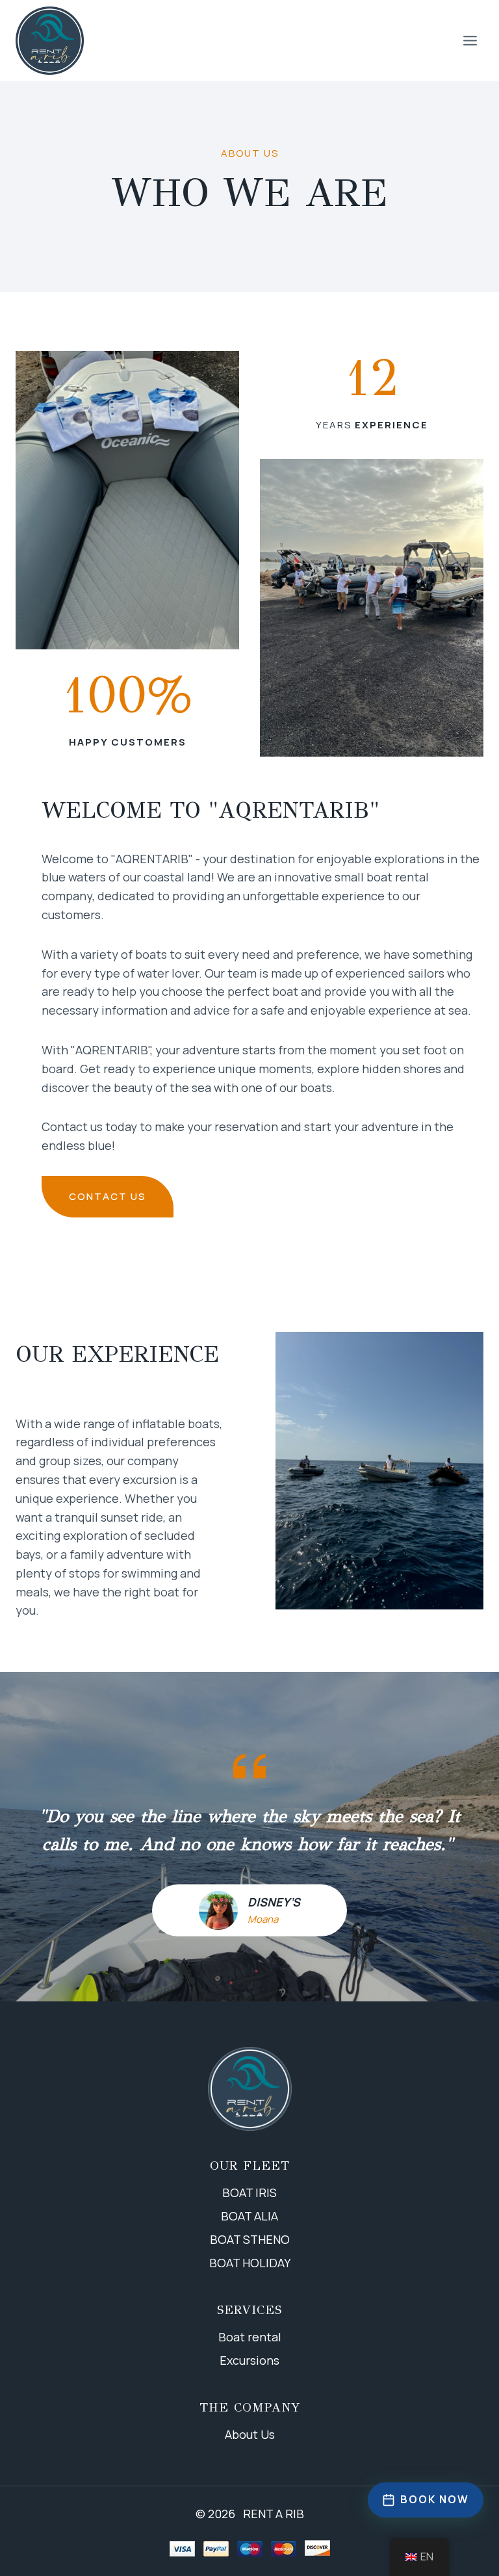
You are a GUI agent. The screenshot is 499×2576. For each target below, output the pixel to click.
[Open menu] (470, 40)
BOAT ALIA (249, 2216)
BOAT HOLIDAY (250, 2263)
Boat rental (250, 2337)
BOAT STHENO (250, 2239)
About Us (250, 2434)
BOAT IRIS (249, 2192)
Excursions (249, 2360)
